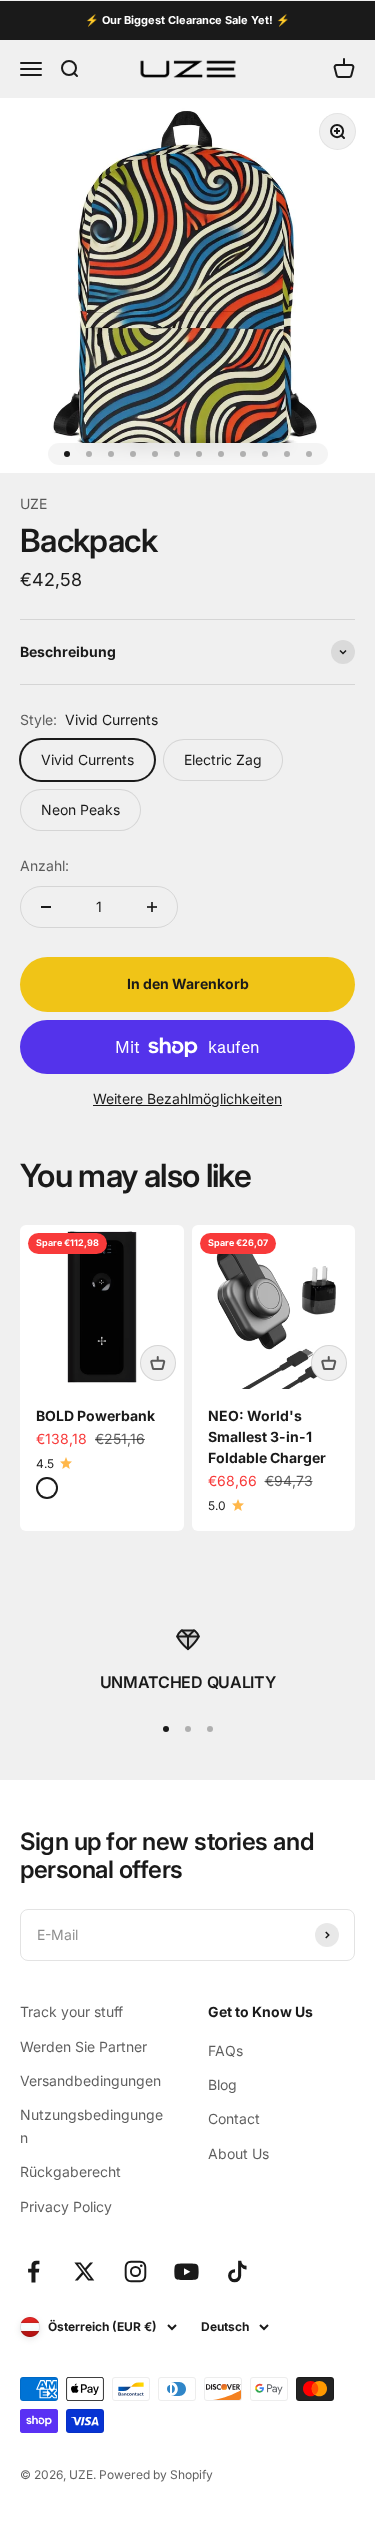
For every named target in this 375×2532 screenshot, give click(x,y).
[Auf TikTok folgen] (237, 2271)
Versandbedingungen (90, 2080)
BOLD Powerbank (95, 1415)
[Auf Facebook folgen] (33, 2271)
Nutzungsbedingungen (91, 2125)
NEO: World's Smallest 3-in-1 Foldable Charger (267, 1436)
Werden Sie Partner (83, 2046)
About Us (238, 2153)
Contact (234, 2118)
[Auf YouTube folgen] (186, 2271)
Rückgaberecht (70, 2171)
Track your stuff (71, 2011)
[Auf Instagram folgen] (135, 2271)
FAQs (225, 2050)
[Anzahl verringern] (46, 907)
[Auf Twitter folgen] (84, 2271)
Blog (222, 2084)
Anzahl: (44, 865)
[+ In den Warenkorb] (158, 1363)
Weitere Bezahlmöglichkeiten (187, 1098)
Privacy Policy (66, 2206)
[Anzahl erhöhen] (152, 907)
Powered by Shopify (156, 2474)
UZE (33, 503)
